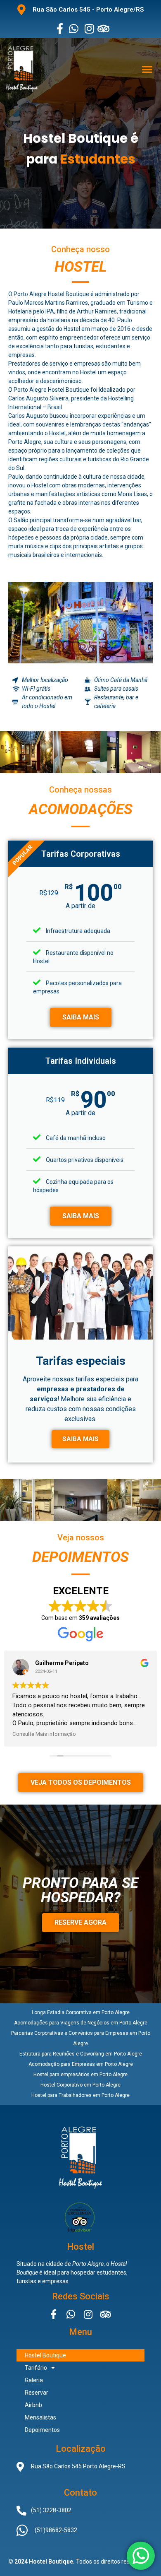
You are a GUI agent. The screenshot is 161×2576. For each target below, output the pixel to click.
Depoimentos (42, 2430)
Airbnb (33, 2405)
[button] (147, 69)
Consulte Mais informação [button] (44, 1734)
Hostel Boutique (45, 2355)
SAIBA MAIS (81, 1017)
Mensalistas (40, 2417)
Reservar (37, 2393)
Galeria (34, 2380)
